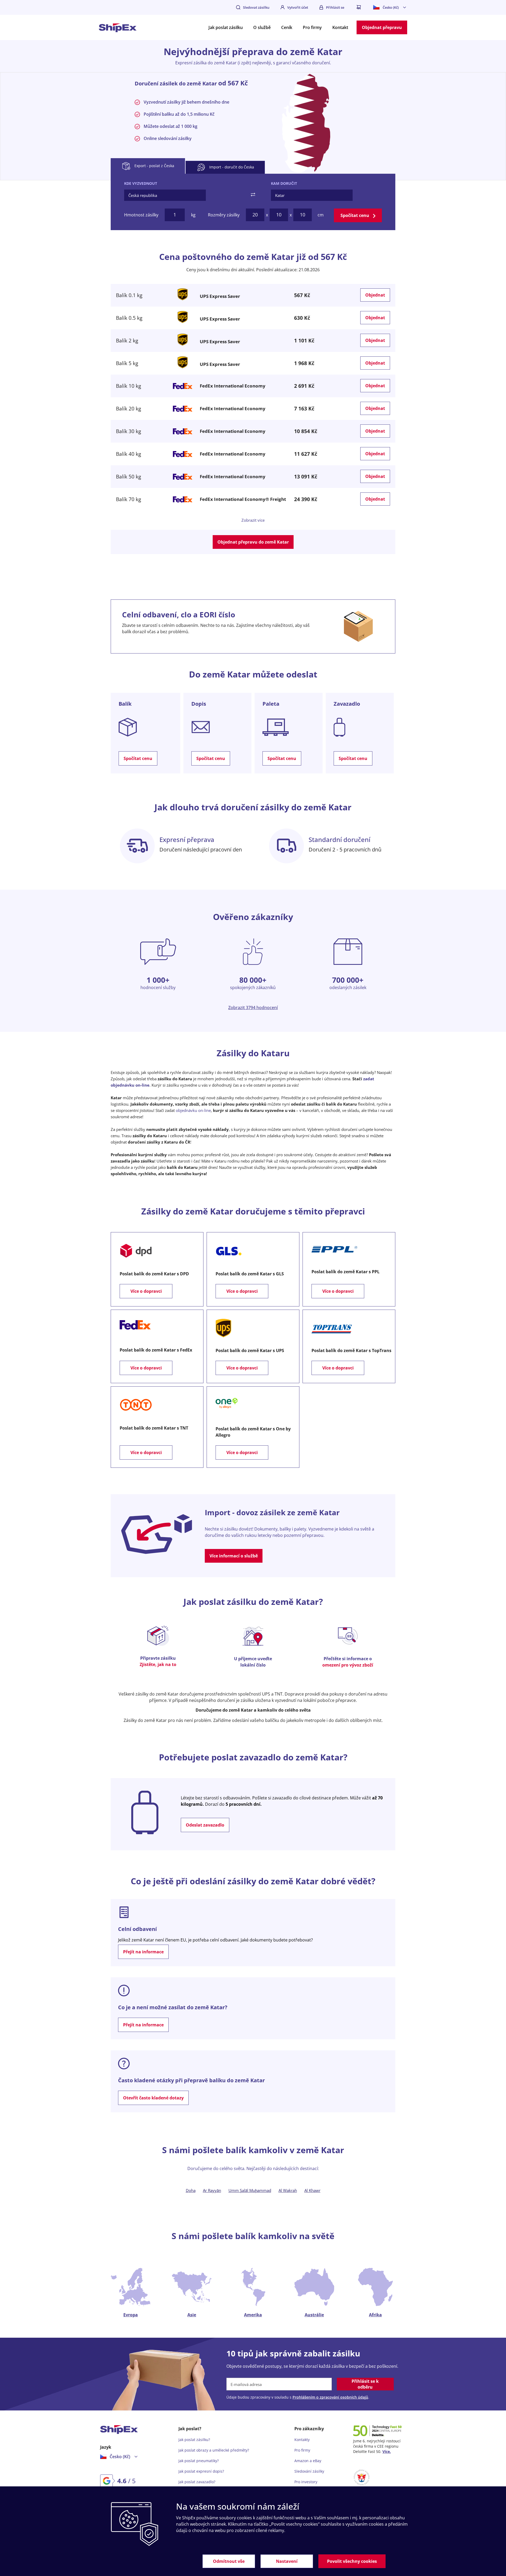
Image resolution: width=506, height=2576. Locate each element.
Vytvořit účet (298, 7)
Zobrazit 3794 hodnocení (253, 1008)
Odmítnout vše (229, 2561)
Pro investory (306, 2482)
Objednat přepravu (382, 27)
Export (154, 166)
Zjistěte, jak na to (158, 1664)
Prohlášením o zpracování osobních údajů (330, 2397)
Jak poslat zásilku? (194, 2440)
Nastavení (287, 2561)
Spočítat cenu (355, 215)
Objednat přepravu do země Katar (253, 542)
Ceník (287, 27)
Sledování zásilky (309, 2471)
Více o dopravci (146, 1291)
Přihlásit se (335, 7)
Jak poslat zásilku (226, 27)
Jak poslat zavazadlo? (197, 2482)
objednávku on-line (193, 1110)
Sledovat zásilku (256, 7)
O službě (262, 27)
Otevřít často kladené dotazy (153, 2098)
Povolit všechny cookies (352, 2561)
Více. (387, 2451)
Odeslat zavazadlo (205, 1825)
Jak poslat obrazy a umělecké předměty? (214, 2450)
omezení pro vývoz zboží (348, 1665)
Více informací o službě (234, 1556)
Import (231, 167)
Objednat (375, 295)
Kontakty (302, 2440)
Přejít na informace (143, 1952)
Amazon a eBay (308, 2461)
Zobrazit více (253, 520)
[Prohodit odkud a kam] (253, 195)
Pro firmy (312, 27)
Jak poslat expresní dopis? (201, 2471)
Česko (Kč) (391, 7)
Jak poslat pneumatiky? (199, 2461)
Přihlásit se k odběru (365, 2384)
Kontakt (340, 27)
